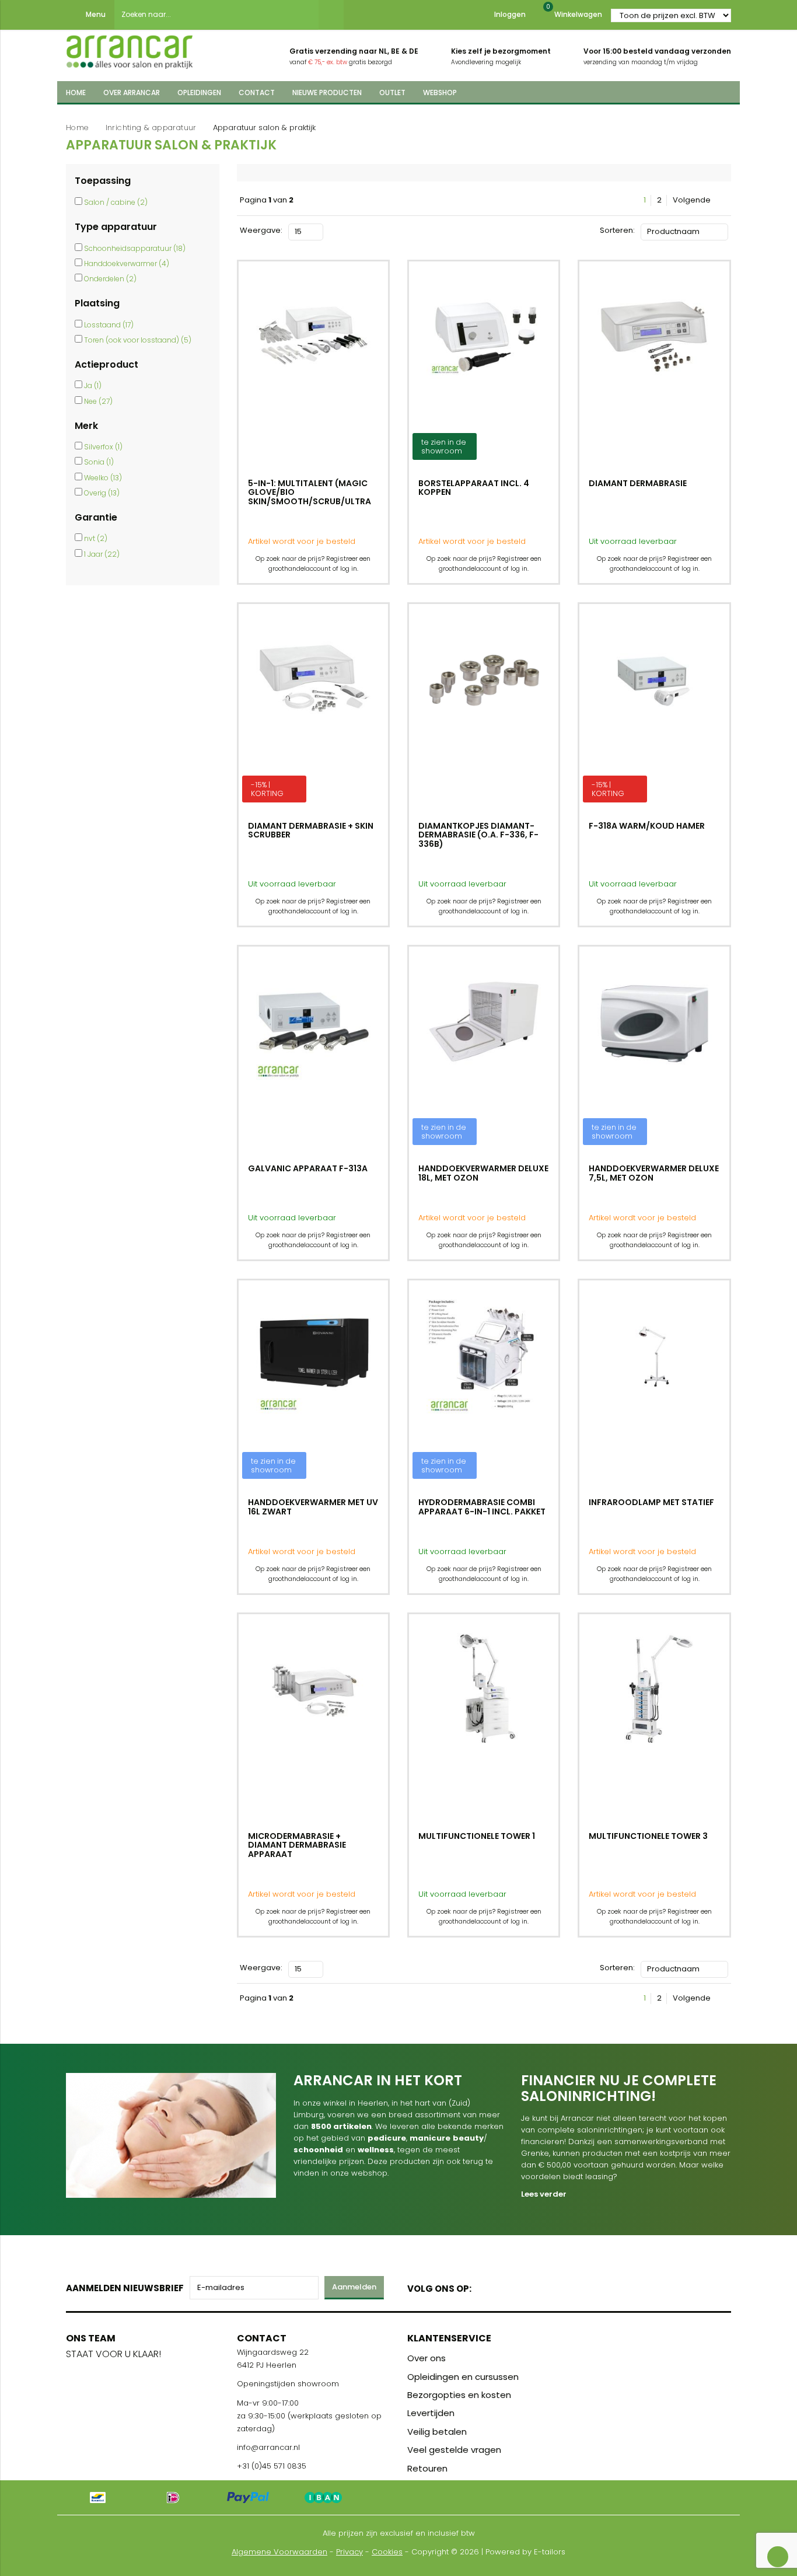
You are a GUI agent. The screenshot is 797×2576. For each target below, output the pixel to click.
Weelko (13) (103, 478)
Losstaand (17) (109, 325)
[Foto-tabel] (332, 230)
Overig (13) (102, 493)
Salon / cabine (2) (116, 202)
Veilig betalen (437, 2432)
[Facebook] (484, 2286)
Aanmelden (354, 2287)
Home (77, 128)
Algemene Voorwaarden (279, 2552)
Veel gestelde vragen (454, 2450)
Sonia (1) (99, 462)
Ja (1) (93, 385)
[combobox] (216, 15)
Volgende (693, 200)
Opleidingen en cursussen (463, 2377)
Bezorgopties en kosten (459, 2395)
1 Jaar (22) (102, 554)
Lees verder (544, 2194)
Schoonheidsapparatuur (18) (135, 248)
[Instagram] (525, 2286)
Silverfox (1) (103, 447)
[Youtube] (504, 2286)
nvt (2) (96, 538)
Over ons (427, 2358)
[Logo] (130, 48)
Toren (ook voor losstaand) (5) (138, 340)
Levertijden (431, 2413)
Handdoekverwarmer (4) (127, 263)
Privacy (349, 2552)
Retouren (427, 2468)
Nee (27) (98, 401)
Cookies (387, 2552)
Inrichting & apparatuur (151, 128)
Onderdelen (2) (110, 279)
